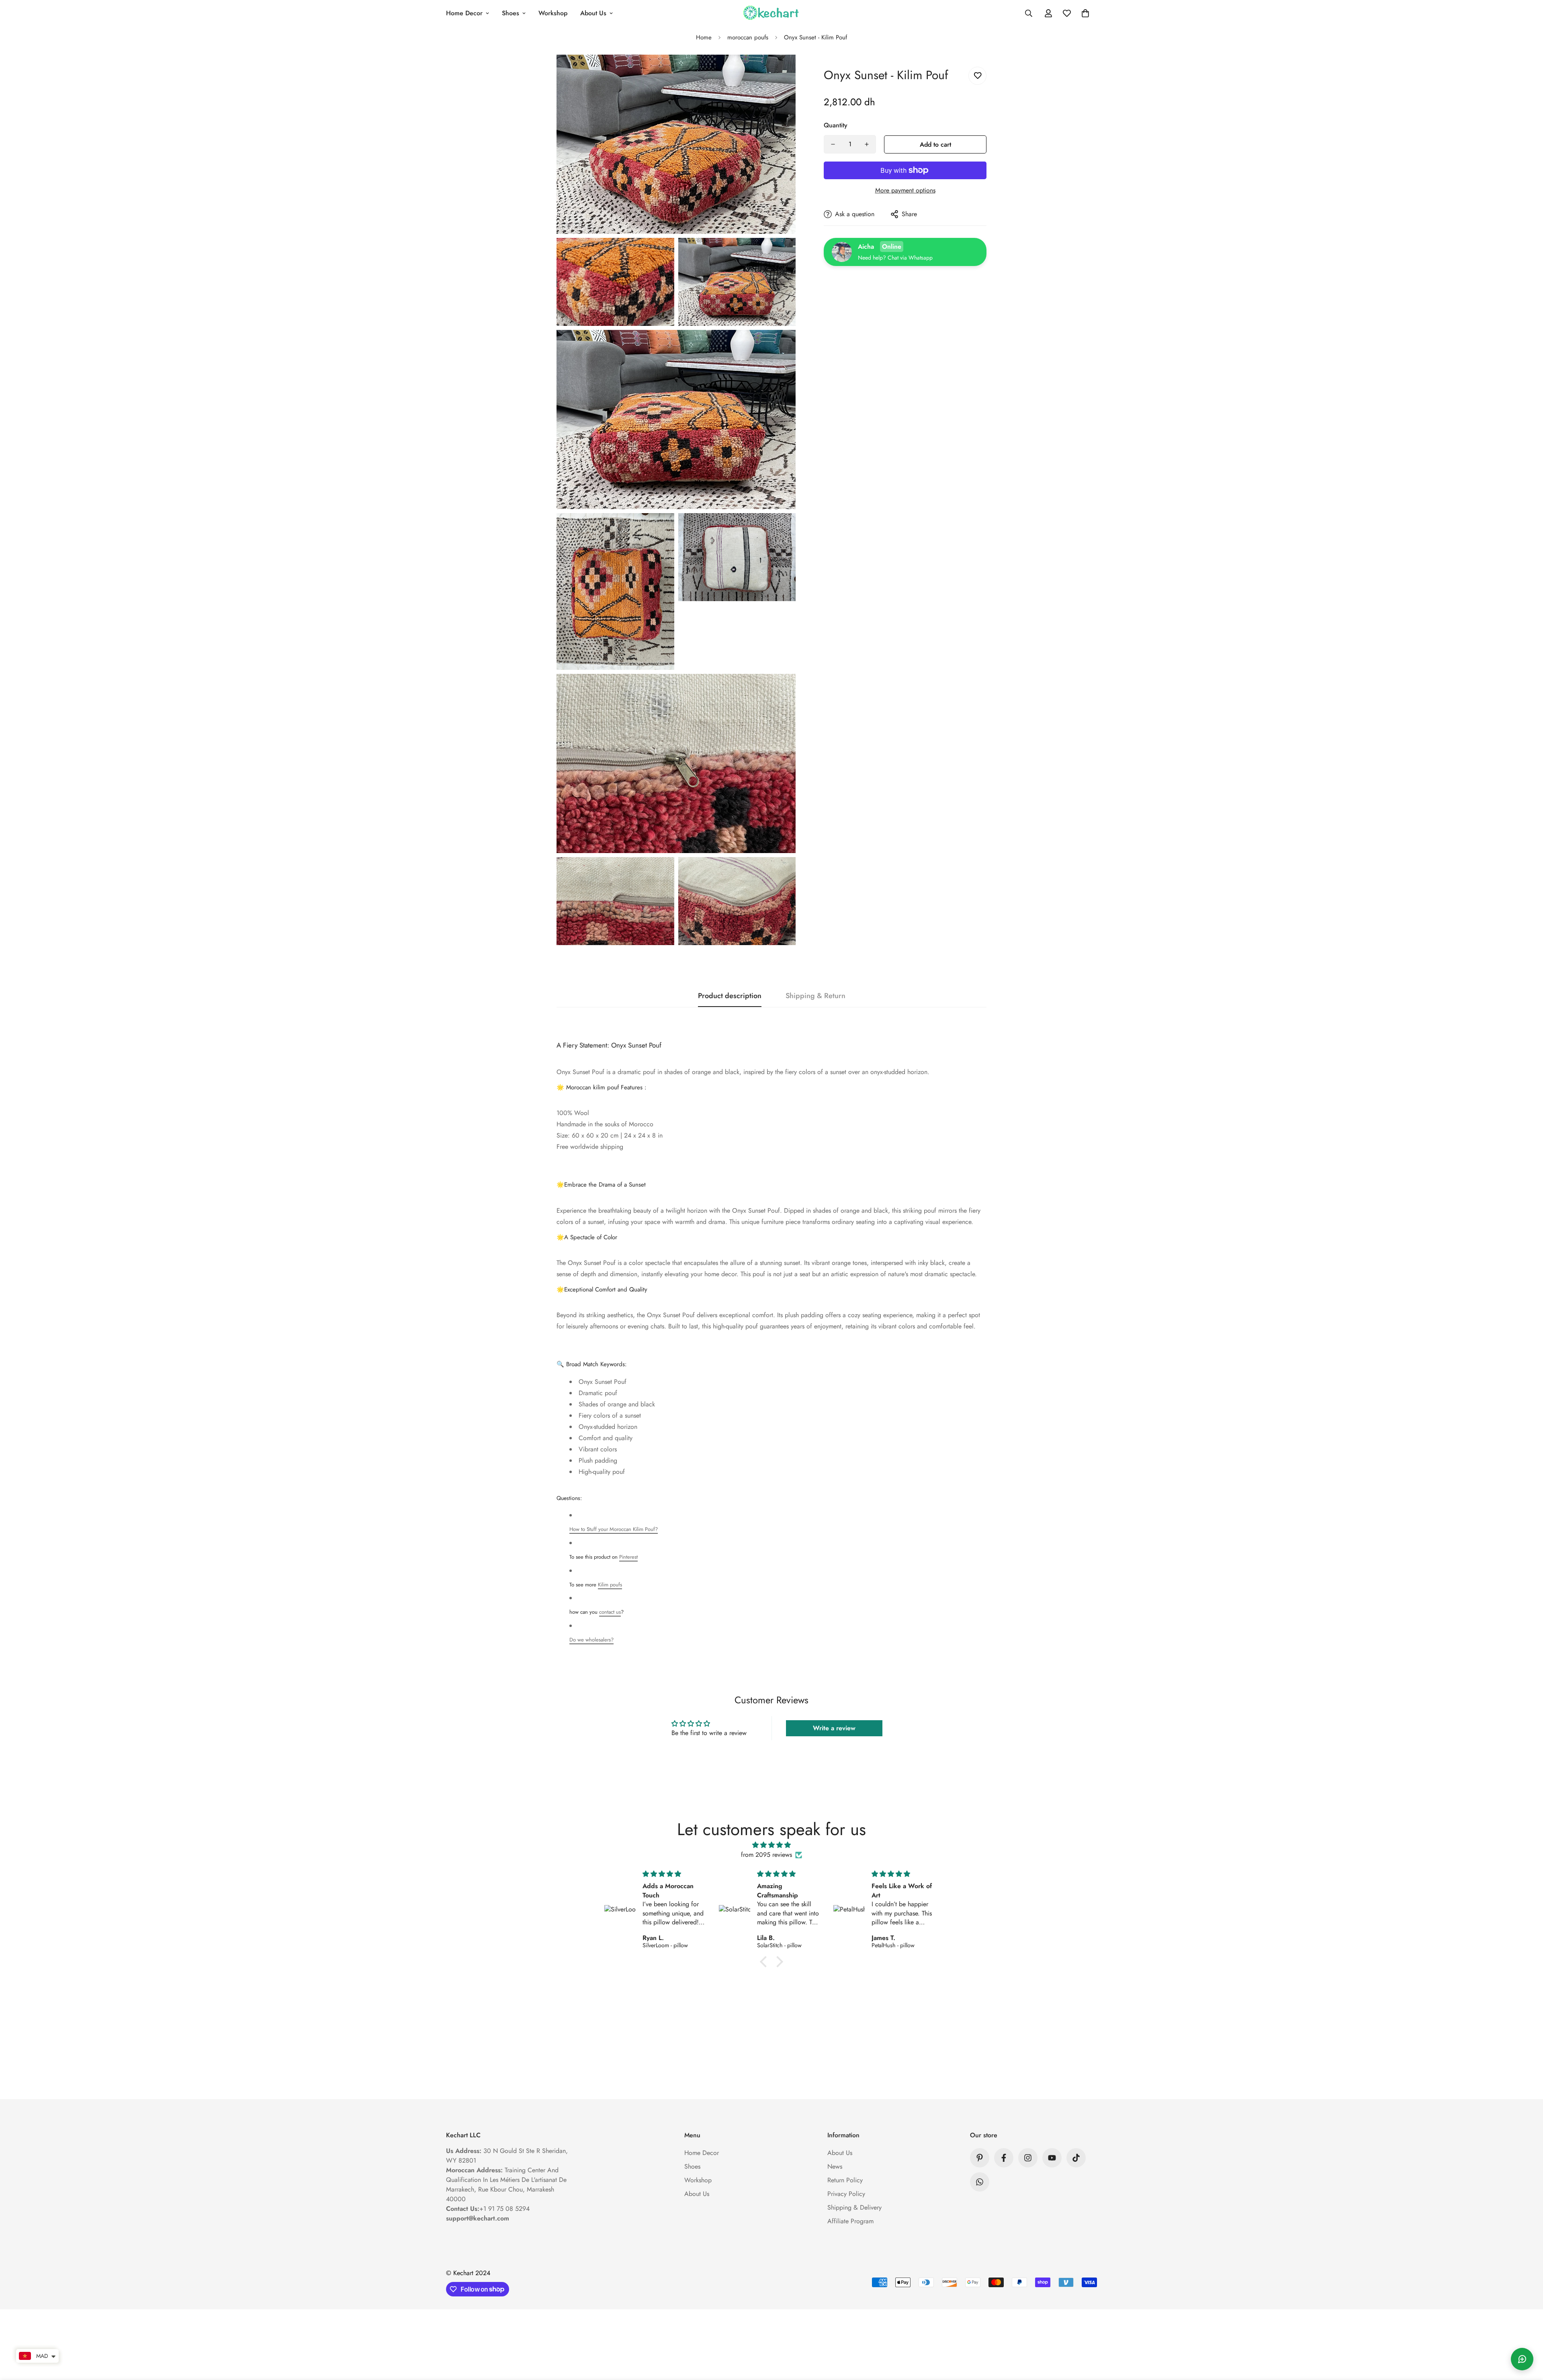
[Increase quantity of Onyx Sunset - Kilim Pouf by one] (867, 144)
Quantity (836, 125)
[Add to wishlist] (977, 76)
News (835, 2166)
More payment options (905, 190)
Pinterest (628, 1557)
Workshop (553, 13)
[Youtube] (1052, 2158)
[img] (771, 1845)
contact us (610, 1612)
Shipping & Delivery (854, 2207)
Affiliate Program (850, 2221)
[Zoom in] (781, 72)
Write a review (834, 1728)
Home (704, 37)
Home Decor (464, 13)
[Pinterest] (980, 2158)
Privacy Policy (846, 2194)
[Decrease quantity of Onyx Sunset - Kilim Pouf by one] (833, 144)
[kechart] (771, 13)
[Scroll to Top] (1527, 2336)
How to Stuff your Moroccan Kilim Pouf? (614, 1529)
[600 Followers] (1004, 2158)
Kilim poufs (610, 1585)
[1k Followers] (1028, 2158)
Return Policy (845, 2180)
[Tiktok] (1076, 2158)
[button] (1085, 13)
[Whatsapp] (980, 2182)
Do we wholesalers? (591, 1640)
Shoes (511, 13)
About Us (593, 13)
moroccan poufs (748, 37)
